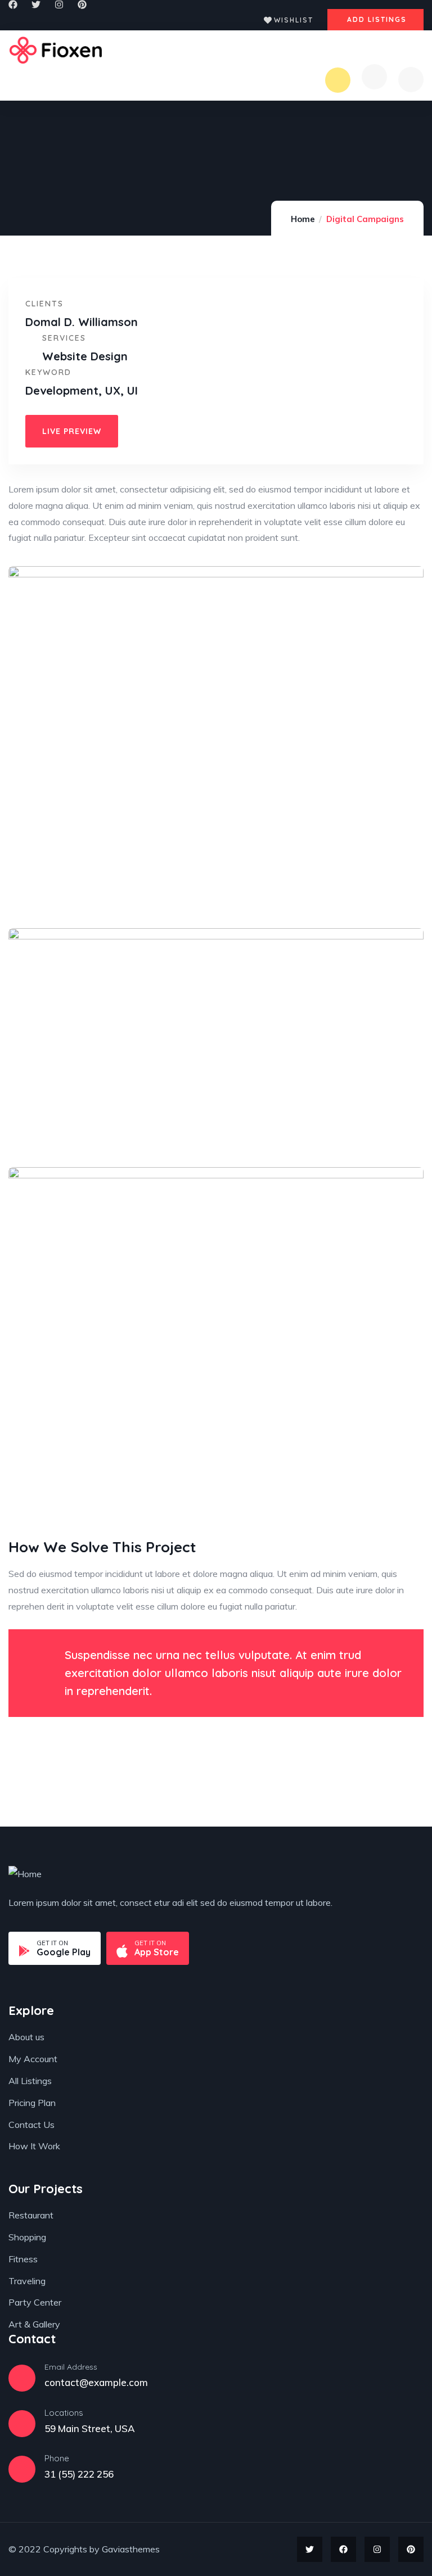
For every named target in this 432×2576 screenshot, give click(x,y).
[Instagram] (59, 4)
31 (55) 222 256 (79, 2474)
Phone (57, 2458)
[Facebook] (13, 4)
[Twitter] (36, 4)
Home (303, 219)
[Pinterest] (82, 4)
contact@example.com (96, 2382)
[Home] (56, 50)
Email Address (71, 2367)
